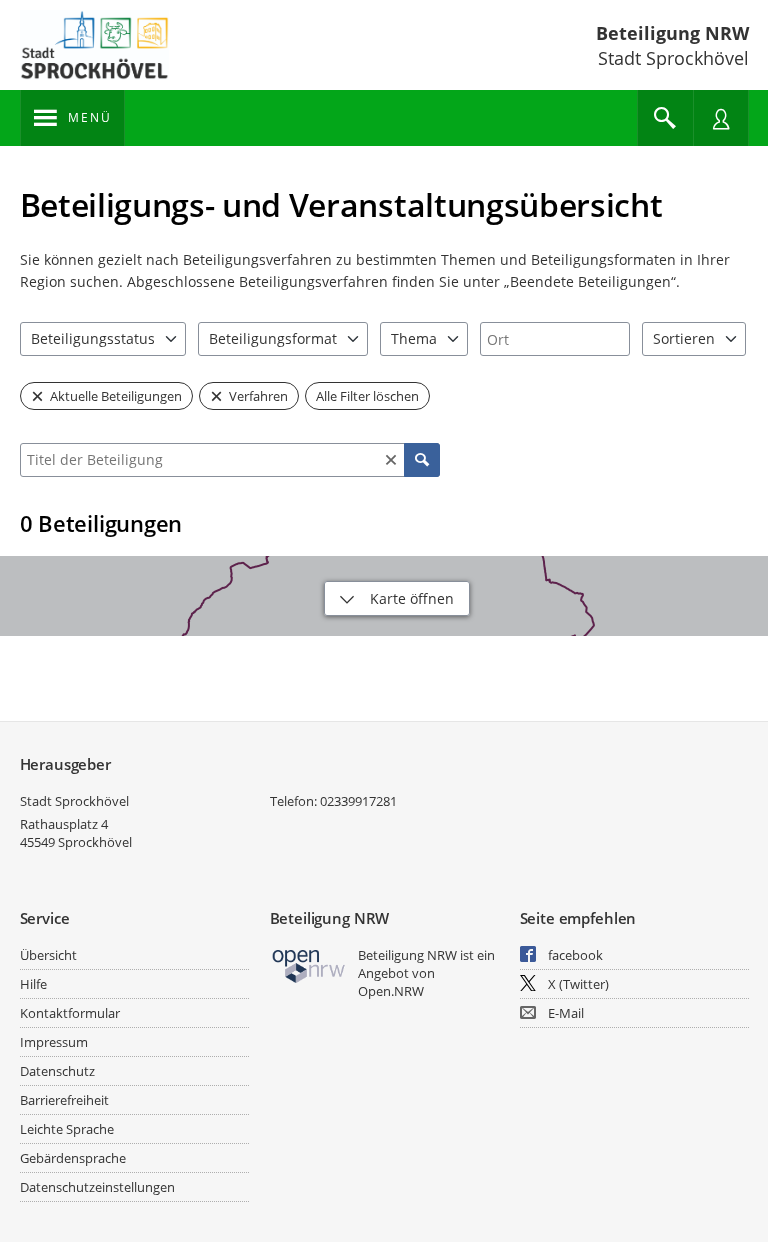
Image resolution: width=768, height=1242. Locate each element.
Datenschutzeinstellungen (97, 1187)
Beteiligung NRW (672, 33)
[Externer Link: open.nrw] (309, 964)
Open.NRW (391, 991)
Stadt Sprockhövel (74, 801)
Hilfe (33, 984)
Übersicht (48, 955)
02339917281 (358, 801)
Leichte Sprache (67, 1129)
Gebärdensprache (73, 1158)
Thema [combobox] (414, 338)
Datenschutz (57, 1071)
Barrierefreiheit (64, 1100)
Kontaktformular (70, 1013)
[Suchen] (422, 460)
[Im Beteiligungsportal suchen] (665, 118)
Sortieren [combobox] (684, 338)
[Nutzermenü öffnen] (721, 118)
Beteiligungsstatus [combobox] (93, 338)
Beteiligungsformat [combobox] (273, 338)
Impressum (54, 1042)
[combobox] (555, 339)
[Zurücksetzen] (391, 460)
